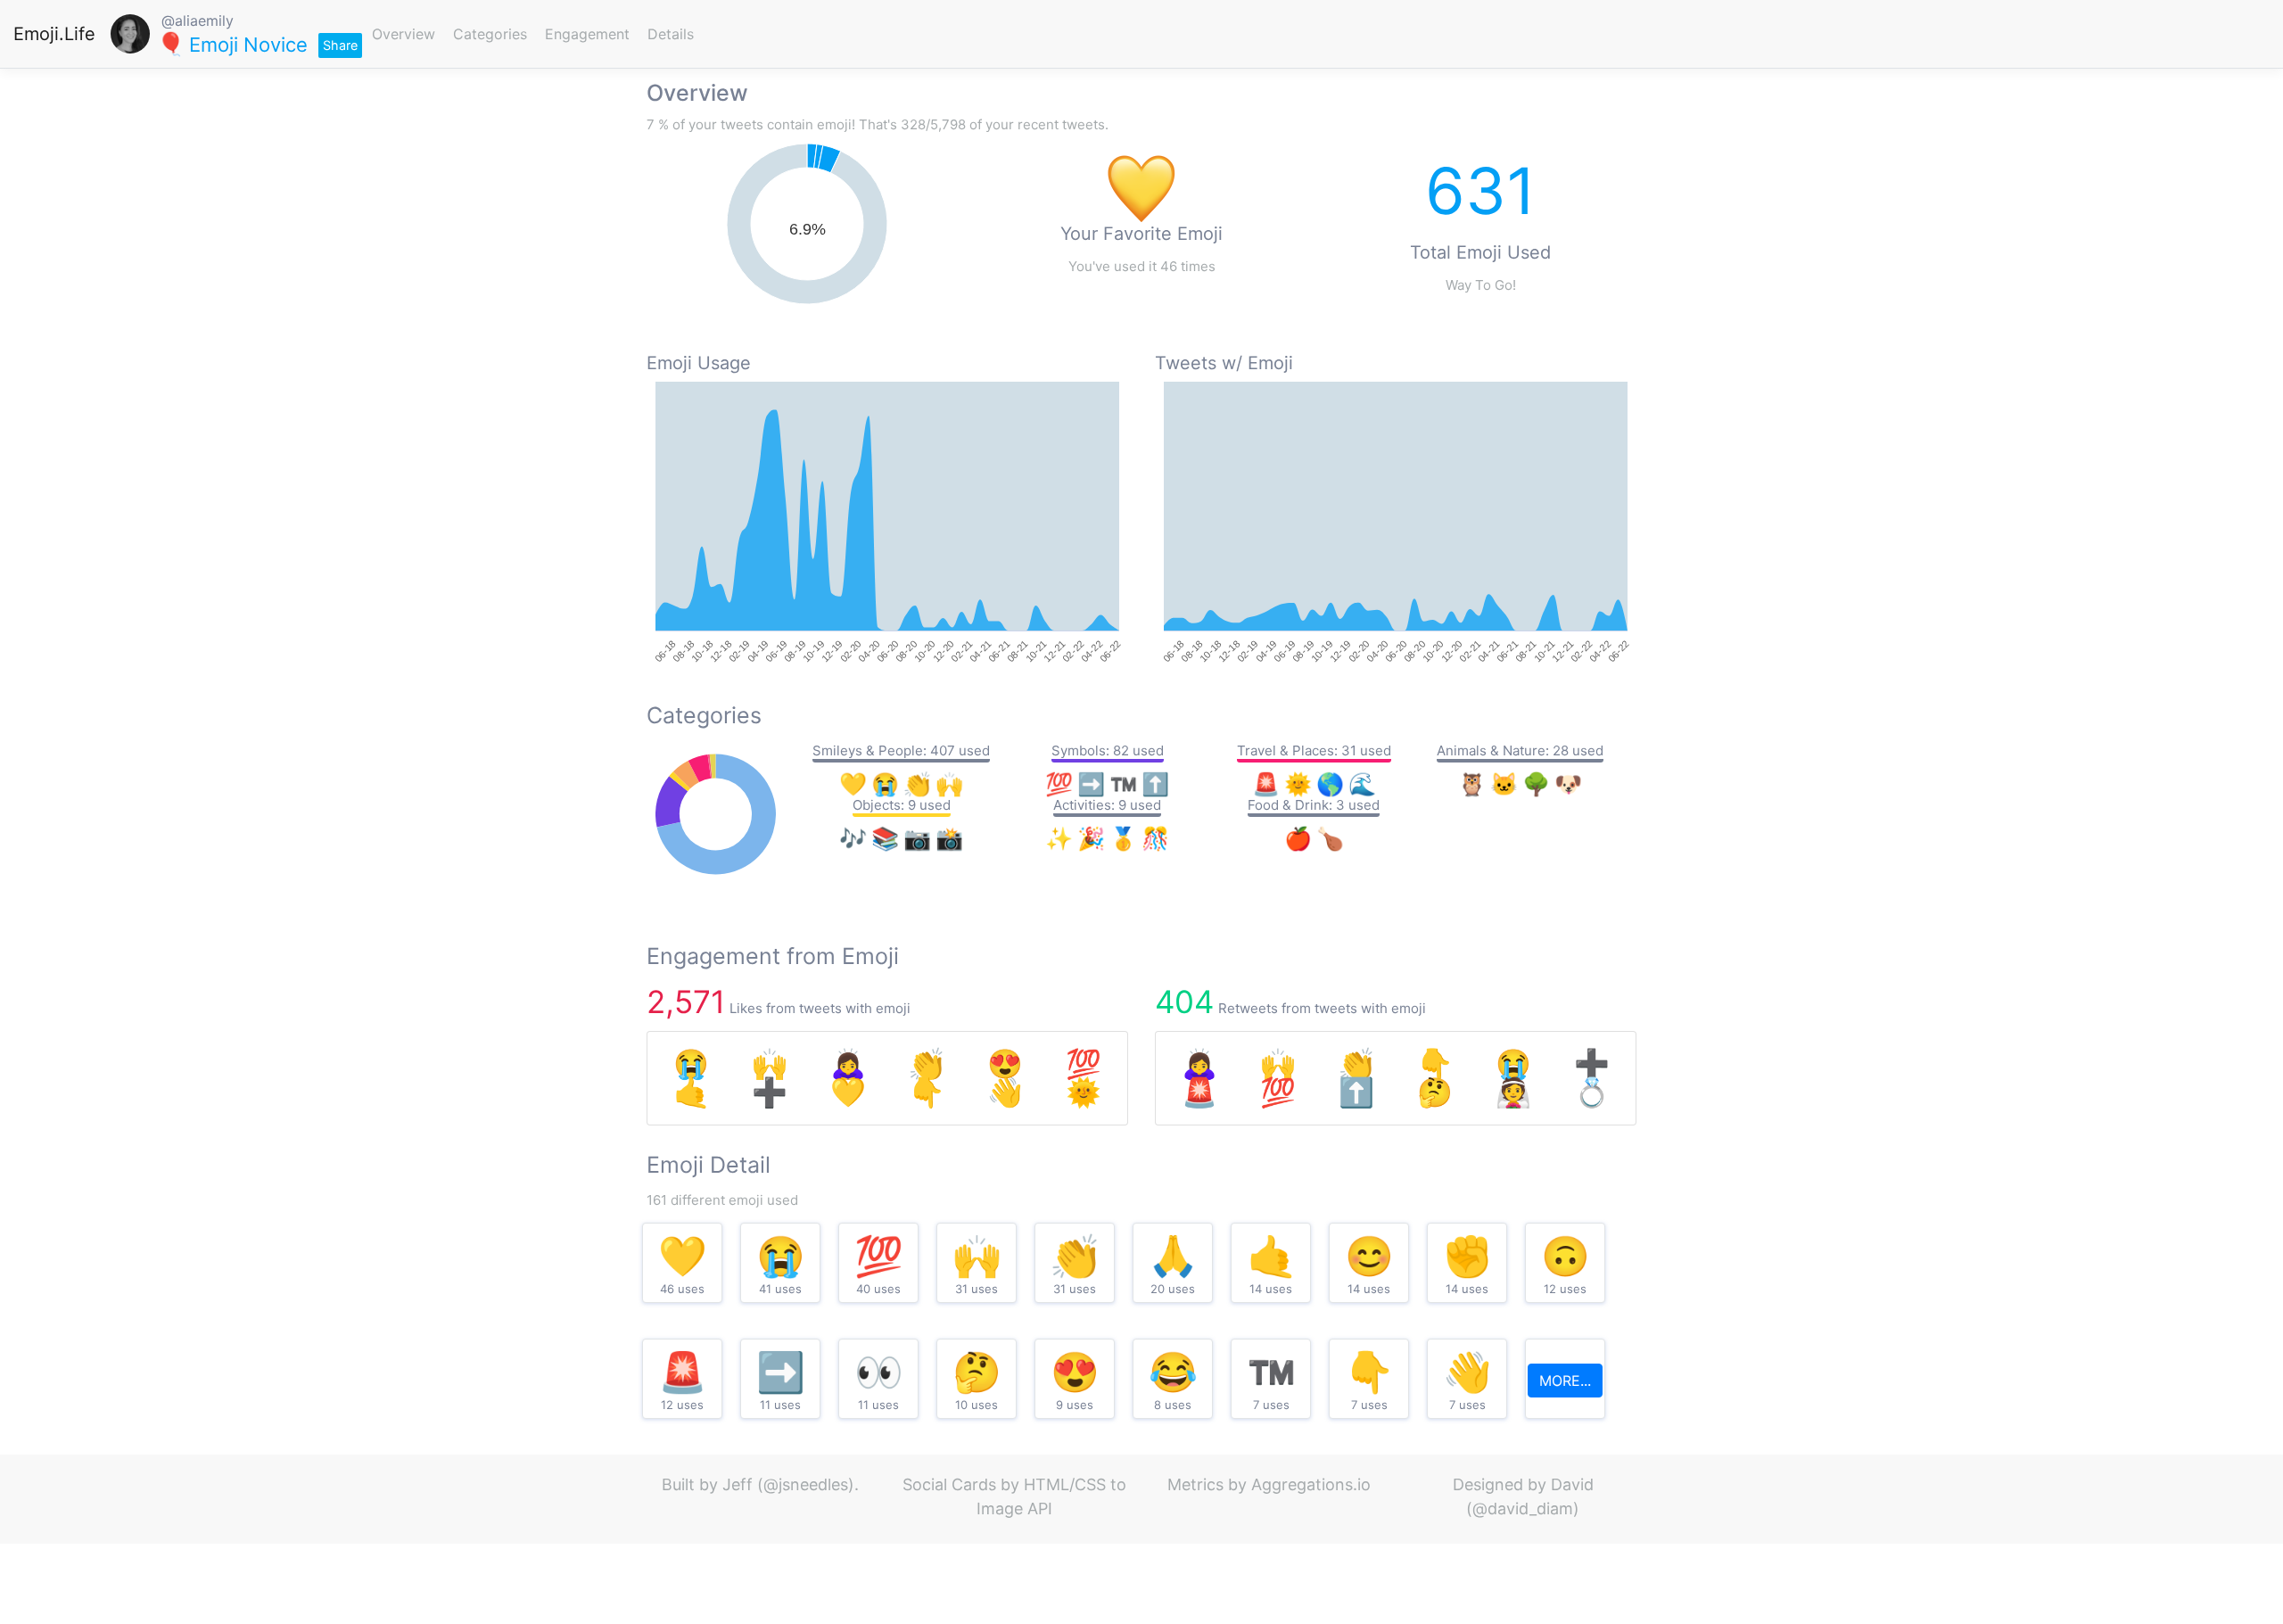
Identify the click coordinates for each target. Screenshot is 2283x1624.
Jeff (738, 1484)
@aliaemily (198, 21)
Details (671, 34)
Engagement (587, 34)
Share (340, 45)
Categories (490, 34)
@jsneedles (806, 1484)
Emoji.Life (54, 34)
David (1572, 1484)
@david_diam (1523, 1509)
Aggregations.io (1311, 1484)
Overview (404, 34)
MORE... (1565, 1381)
